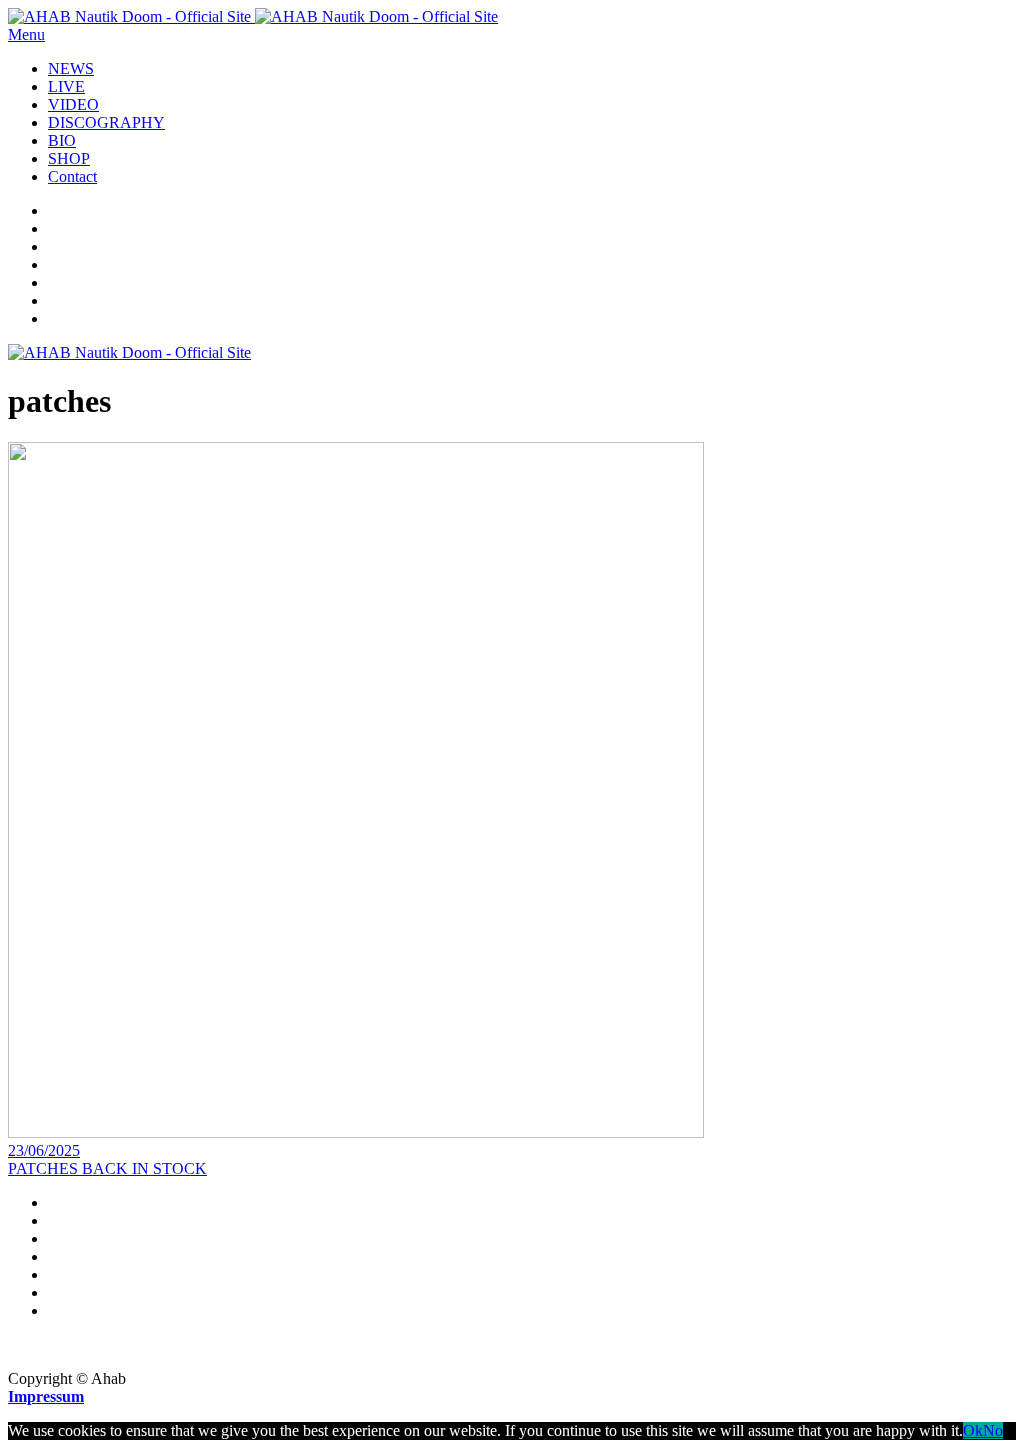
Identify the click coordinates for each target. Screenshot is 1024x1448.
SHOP (69, 158)
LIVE (66, 86)
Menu (26, 34)
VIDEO (73, 104)
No (993, 1430)
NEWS (71, 68)
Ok (973, 1430)
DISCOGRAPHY (106, 122)
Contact (72, 176)
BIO (62, 140)
